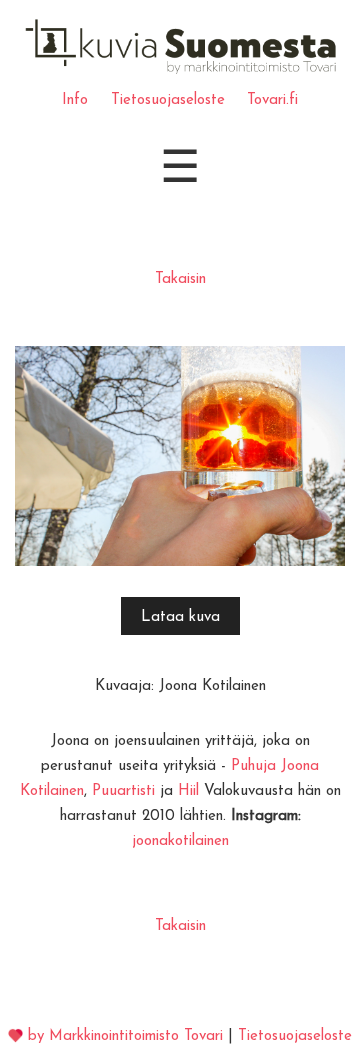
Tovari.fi (272, 100)
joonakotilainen (180, 841)
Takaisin (180, 279)
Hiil (188, 791)
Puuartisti (123, 791)
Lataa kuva (180, 617)
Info (75, 100)
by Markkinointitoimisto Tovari (125, 1036)
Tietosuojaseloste (168, 100)
